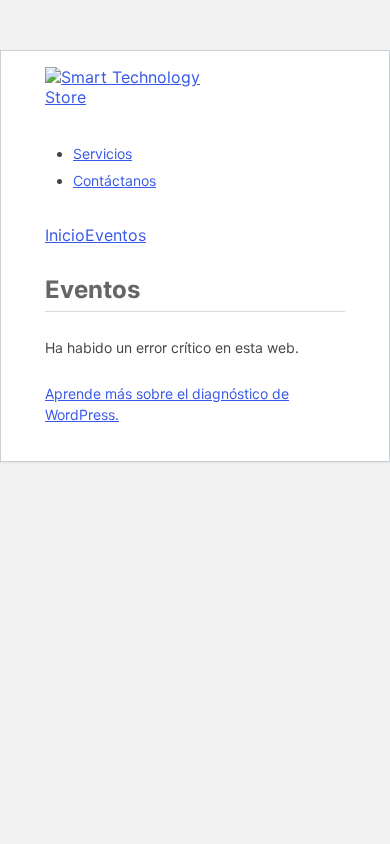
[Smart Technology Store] (135, 97)
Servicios (102, 153)
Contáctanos (114, 180)
